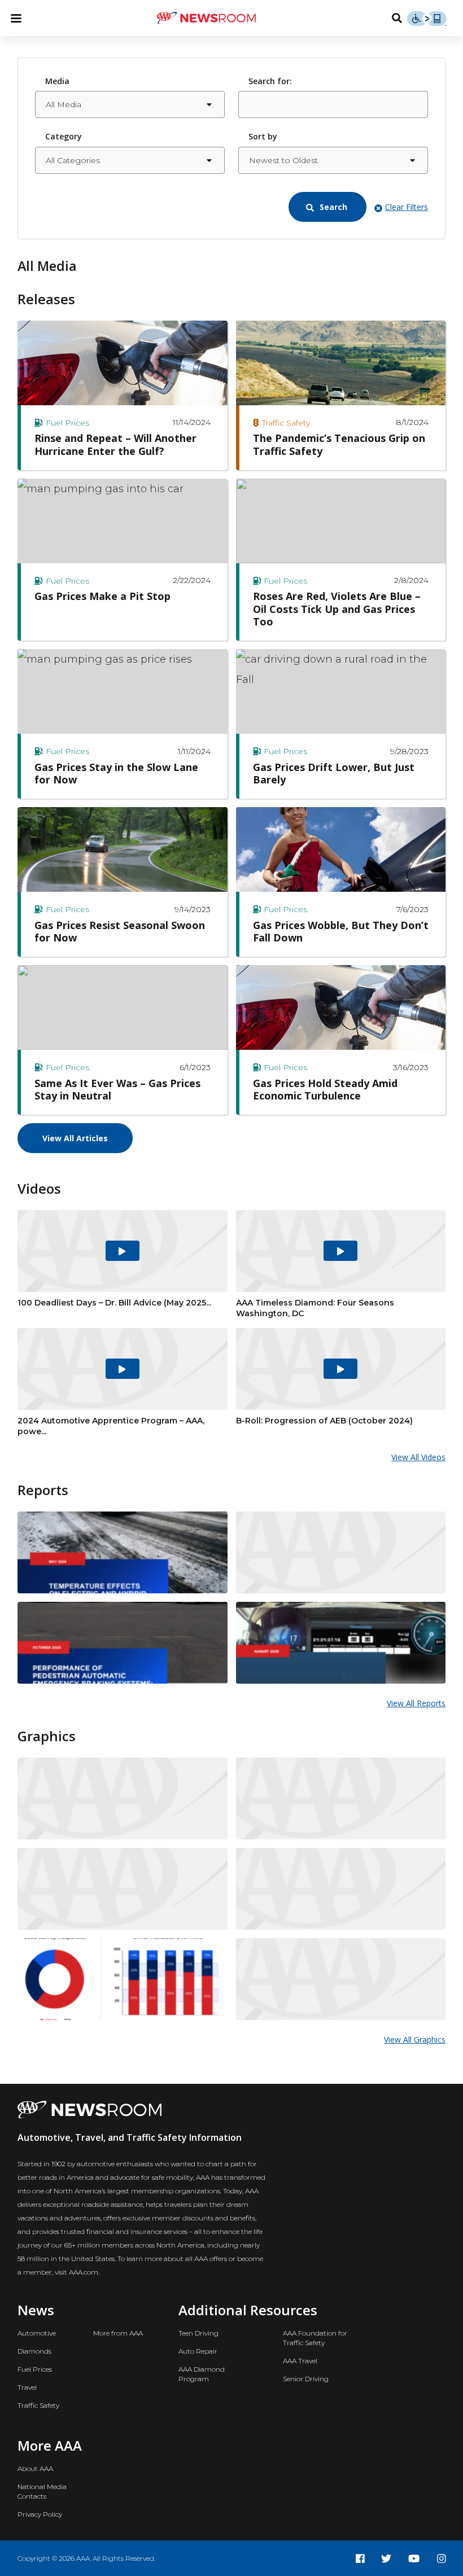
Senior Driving (306, 2379)
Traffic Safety (38, 2405)
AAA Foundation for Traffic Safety (315, 2338)
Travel (27, 2387)
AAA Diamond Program (202, 2374)
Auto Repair (198, 2351)
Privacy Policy (40, 2514)
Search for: (270, 81)
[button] (327, 207)
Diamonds (34, 2351)
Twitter (386, 2559)
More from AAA (118, 2333)
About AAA (35, 2468)
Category (64, 136)
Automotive (37, 2333)
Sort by (263, 136)
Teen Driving (198, 2333)
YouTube (414, 2559)
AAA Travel (300, 2361)
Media (57, 81)
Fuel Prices (35, 2369)
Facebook (360, 2559)
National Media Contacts (42, 2491)
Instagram (442, 2559)
